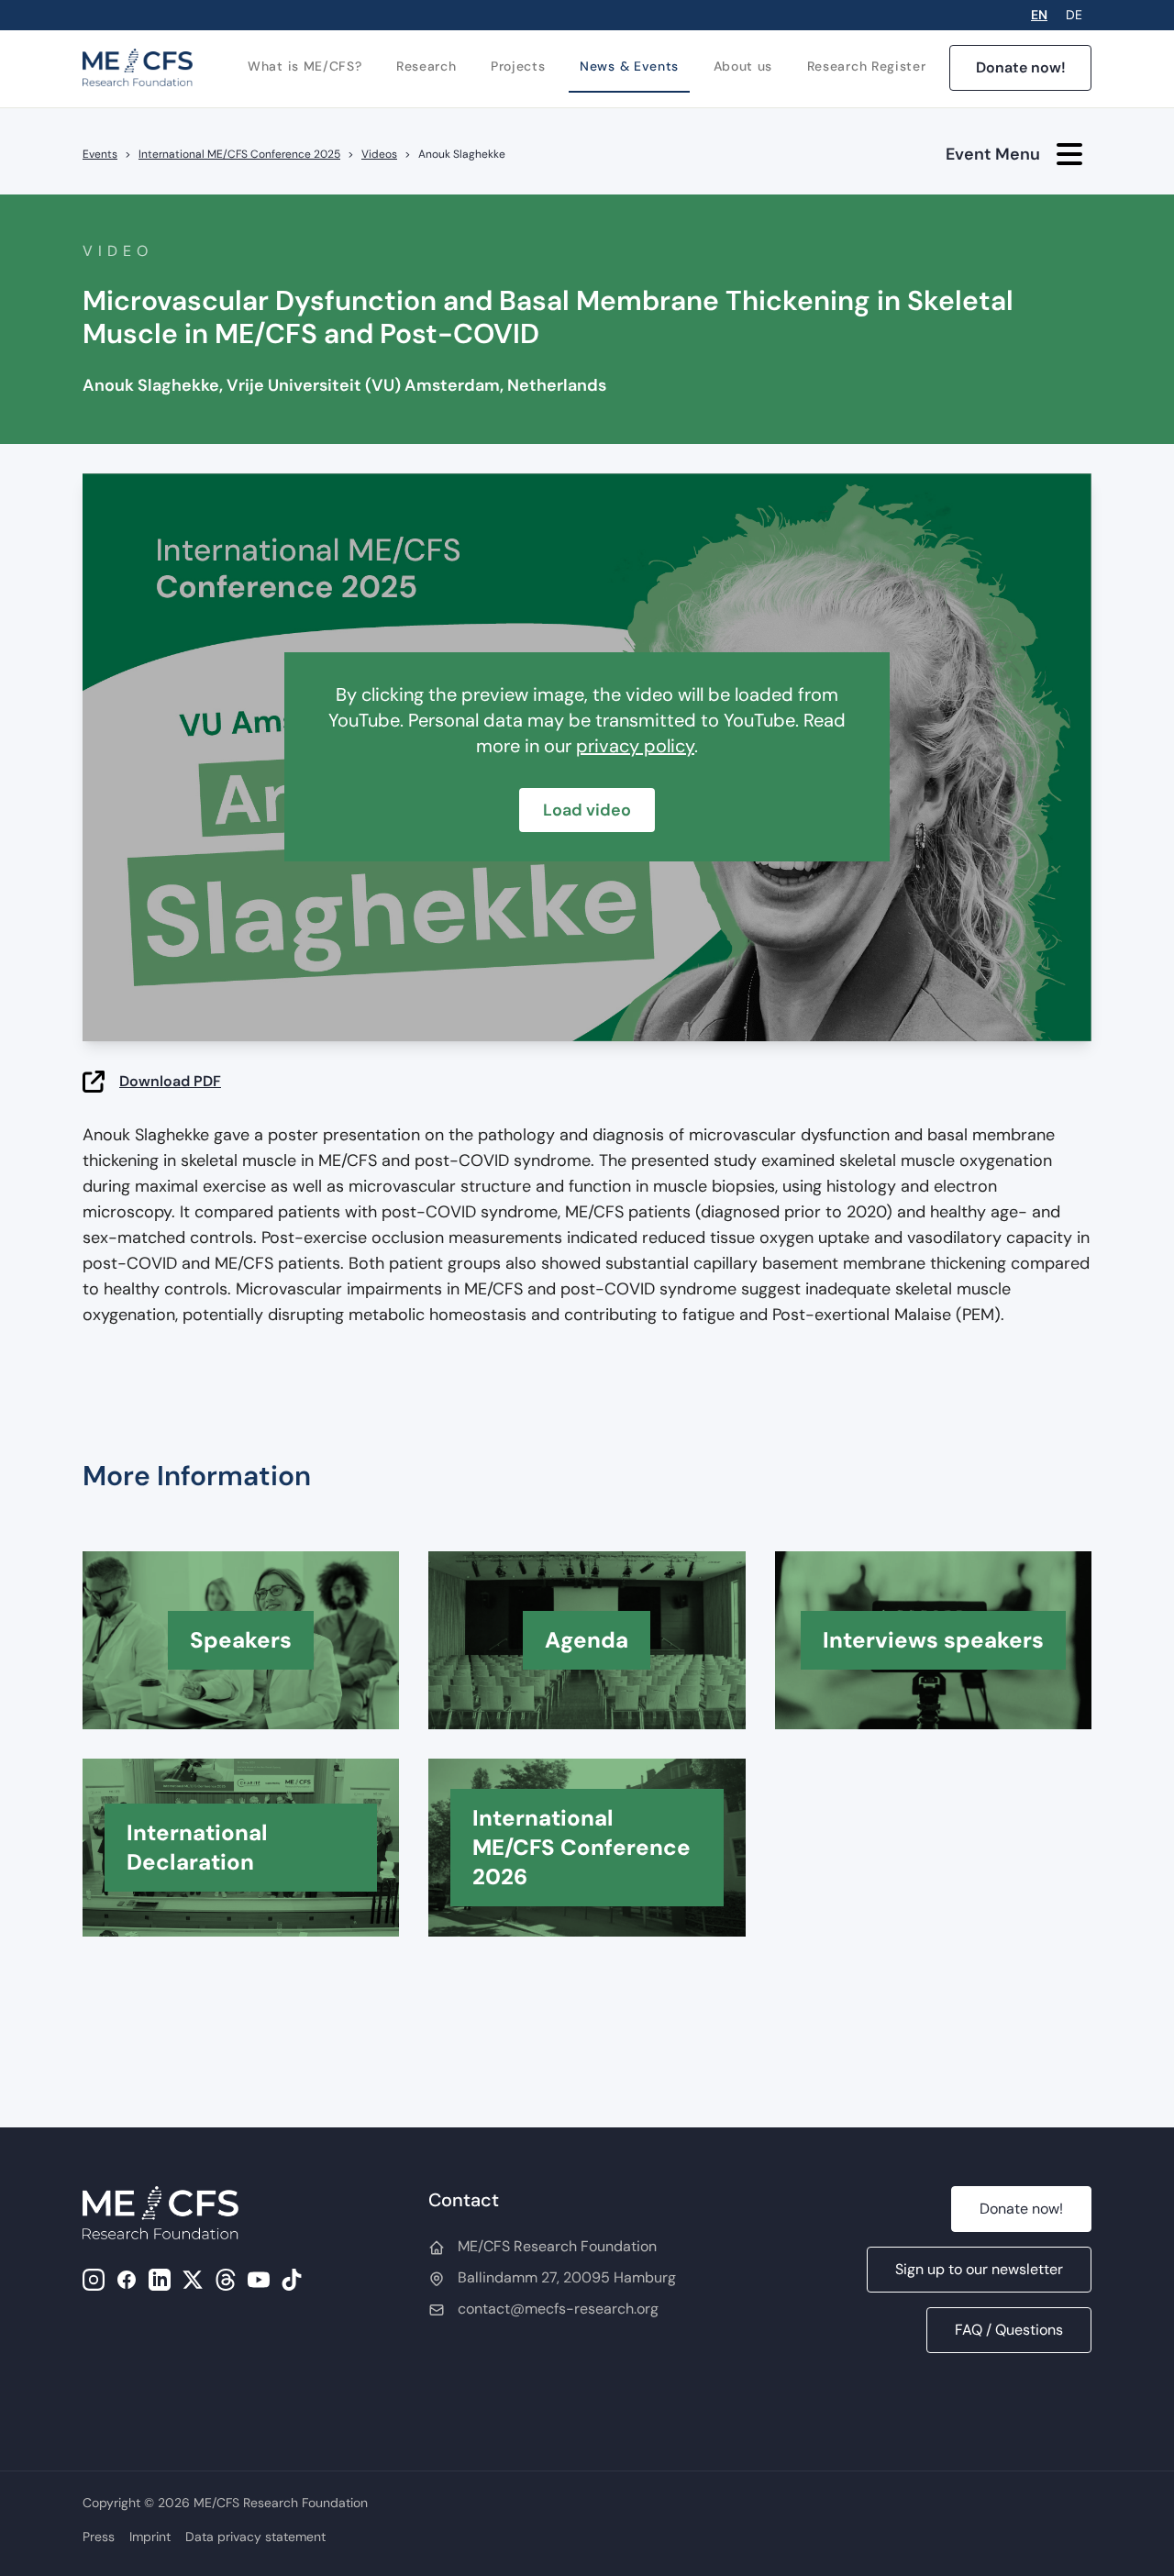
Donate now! (1021, 67)
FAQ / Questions (1009, 2330)
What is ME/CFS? (305, 66)
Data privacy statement (255, 2537)
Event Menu (993, 154)
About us (743, 66)
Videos (379, 154)
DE (1074, 15)
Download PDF (170, 1081)
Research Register (867, 66)
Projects (518, 66)
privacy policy (635, 746)
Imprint (150, 2537)
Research (426, 66)
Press (99, 2537)
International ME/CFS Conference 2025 (239, 154)
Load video (587, 810)
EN (1039, 15)
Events (100, 154)
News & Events (629, 66)
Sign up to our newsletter (979, 2269)
